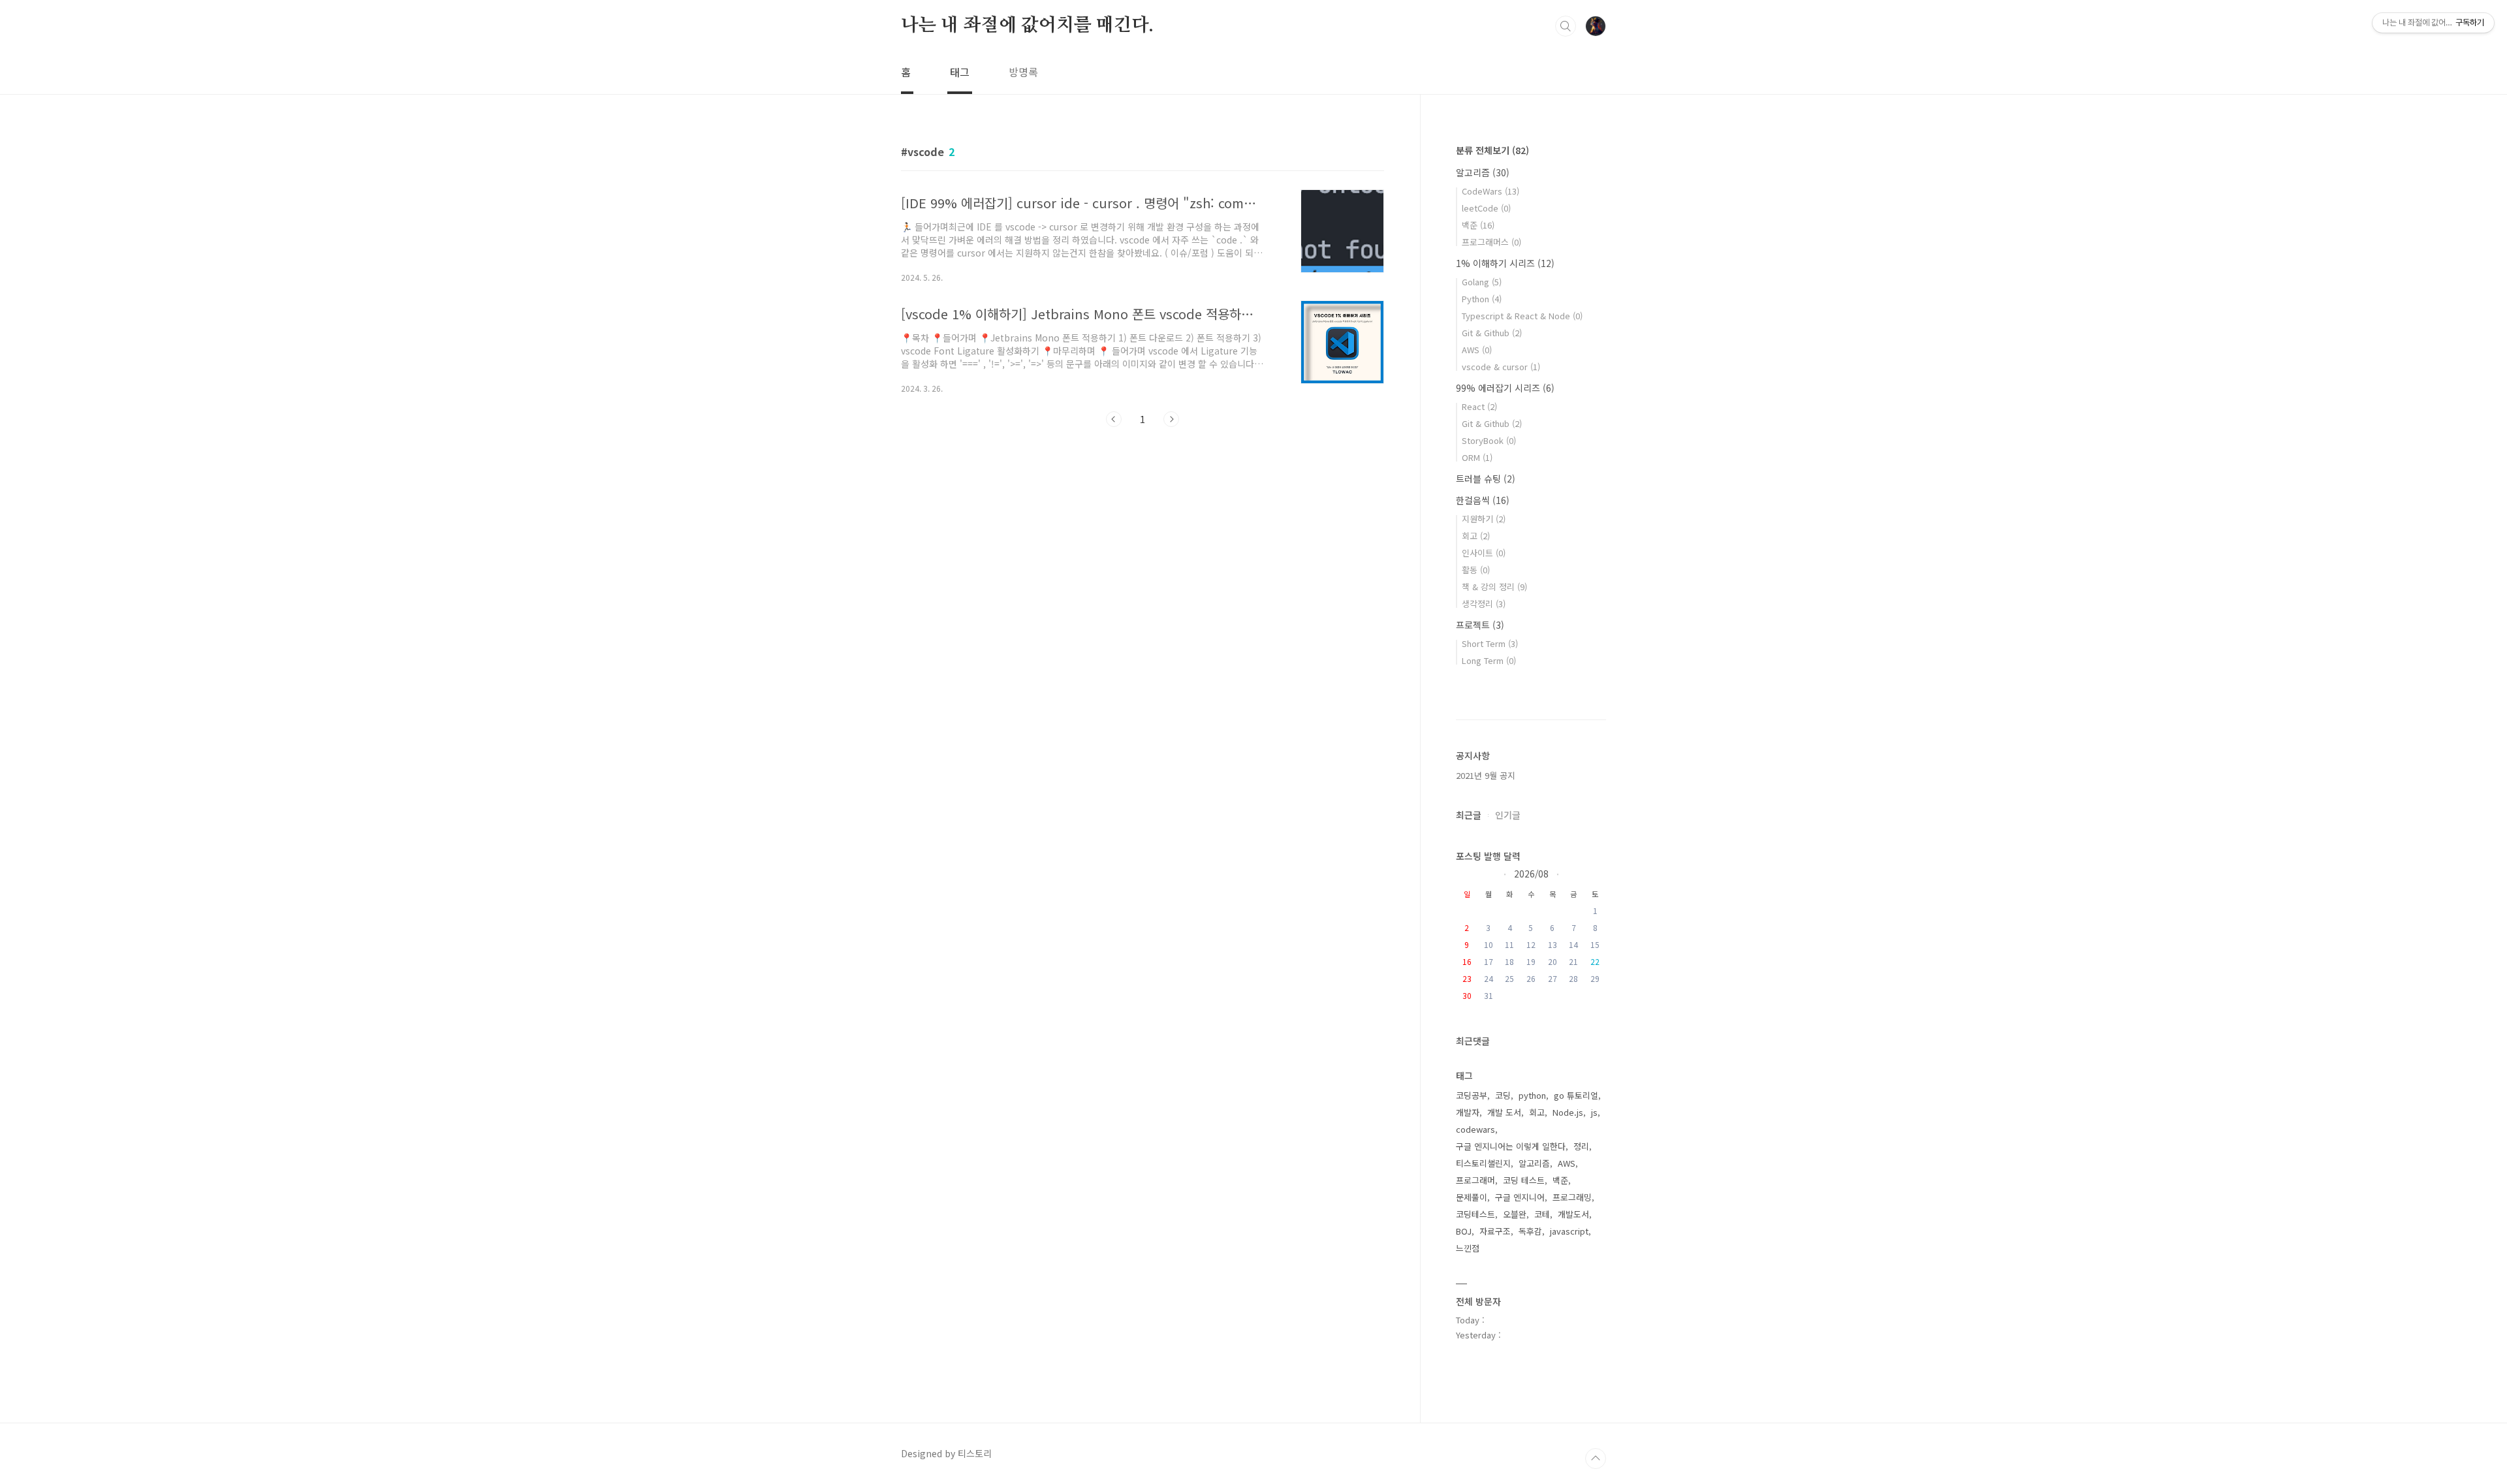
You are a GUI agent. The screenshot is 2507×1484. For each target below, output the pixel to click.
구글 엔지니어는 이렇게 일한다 (1511, 1146)
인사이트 (1484, 553)
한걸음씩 (1483, 500)
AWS (1477, 350)
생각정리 (1484, 604)
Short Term (1490, 643)
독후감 (1530, 1231)
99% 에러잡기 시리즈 (1505, 388)
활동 (1476, 570)
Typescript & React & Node (1522, 316)
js (1594, 1112)
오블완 (1515, 1214)
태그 (960, 72)
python (1532, 1095)
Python (1482, 299)
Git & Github (1492, 333)
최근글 (1469, 815)
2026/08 (1531, 873)
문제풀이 (1472, 1197)
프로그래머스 (1491, 242)
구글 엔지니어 (1520, 1197)
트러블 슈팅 (1486, 479)
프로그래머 (1475, 1180)
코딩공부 (1472, 1095)
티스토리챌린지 (1483, 1163)
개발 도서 (1504, 1112)
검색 (1566, 26)
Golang (1482, 282)
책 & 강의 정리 (1494, 587)
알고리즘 (1483, 172)
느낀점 (1468, 1248)
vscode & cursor (1501, 367)
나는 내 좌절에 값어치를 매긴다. (1027, 25)
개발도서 (1573, 1214)
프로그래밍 (1572, 1197)
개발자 (1468, 1112)
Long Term (1489, 660)
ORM (1477, 457)
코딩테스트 (1475, 1214)
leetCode (1486, 208)
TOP (1596, 1459)
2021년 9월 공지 (1486, 775)
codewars (1475, 1129)
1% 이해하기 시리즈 (1505, 263)
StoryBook (1489, 440)
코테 (1542, 1214)
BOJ (1464, 1231)
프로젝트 (1480, 625)
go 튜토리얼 (1576, 1095)
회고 (1476, 536)
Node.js (1568, 1112)
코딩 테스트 (1524, 1180)
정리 (1581, 1146)
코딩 (1503, 1095)
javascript (1569, 1231)
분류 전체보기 (1492, 150)
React (1479, 406)
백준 (1478, 225)
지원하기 (1484, 519)
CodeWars (1490, 191)
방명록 (1023, 72)
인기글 (1508, 815)
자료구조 (1495, 1231)
